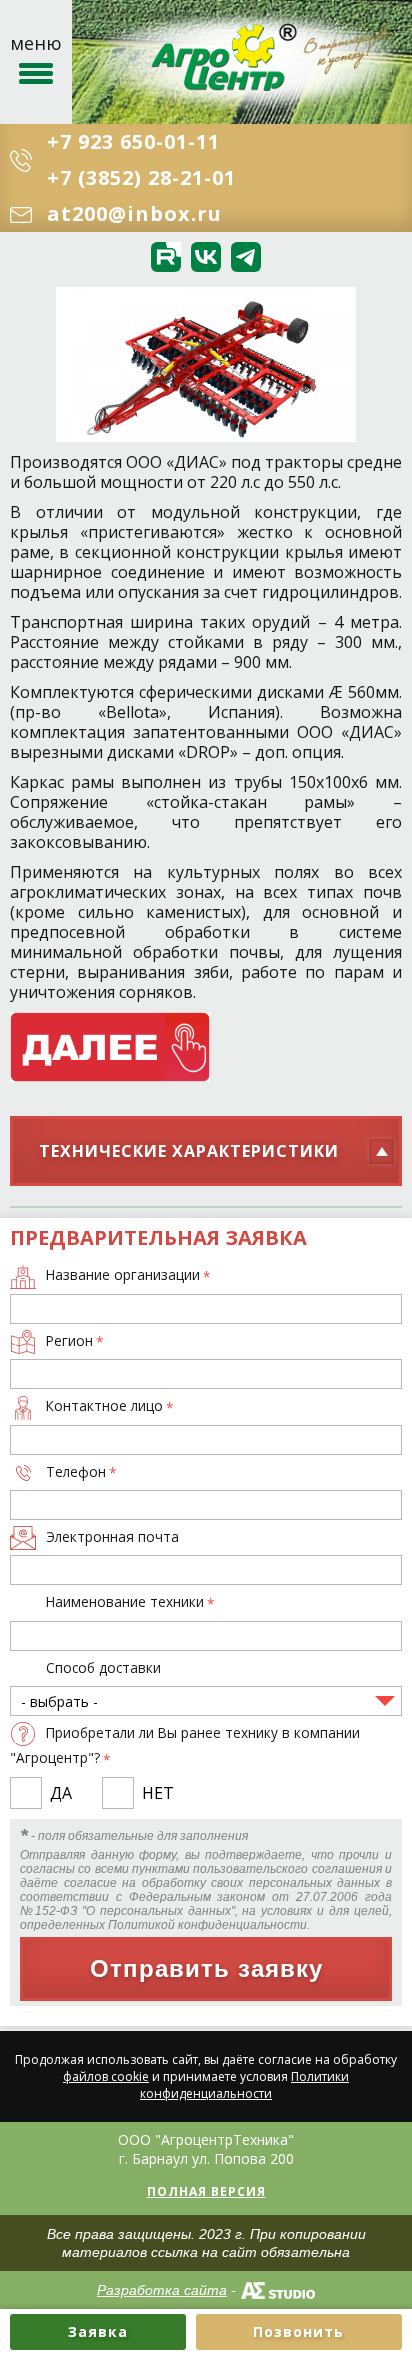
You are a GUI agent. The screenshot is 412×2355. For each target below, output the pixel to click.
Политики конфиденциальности (244, 2085)
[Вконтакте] (206, 257)
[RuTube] (166, 257)
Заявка (98, 2331)
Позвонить (298, 2331)
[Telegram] (246, 257)
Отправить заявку (206, 1968)
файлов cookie (106, 2076)
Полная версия (206, 2191)
